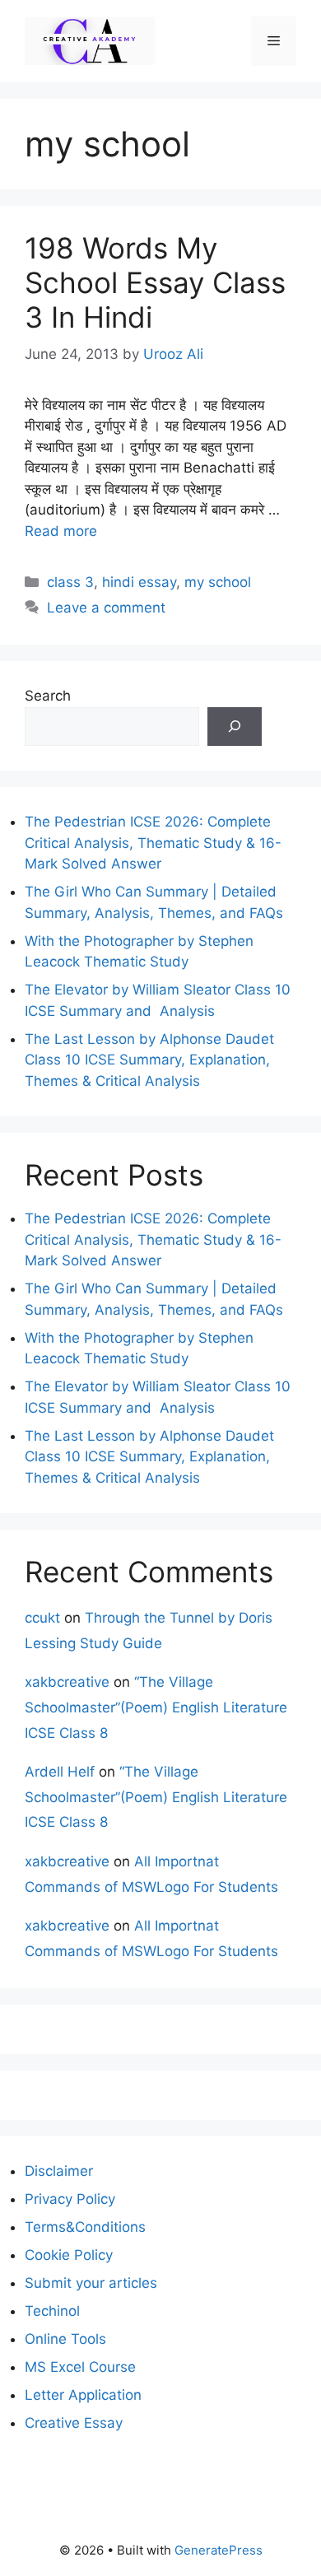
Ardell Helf (60, 1772)
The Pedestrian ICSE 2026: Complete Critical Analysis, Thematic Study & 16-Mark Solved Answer (153, 843)
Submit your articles (91, 2283)
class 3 (70, 582)
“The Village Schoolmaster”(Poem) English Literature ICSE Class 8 (156, 1707)
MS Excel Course (80, 2367)
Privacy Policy (70, 2199)
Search (48, 696)
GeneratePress (219, 2550)
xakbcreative (67, 1682)
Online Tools (65, 2339)
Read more (61, 531)
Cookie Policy (69, 2255)
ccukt (42, 1618)
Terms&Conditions (85, 2227)
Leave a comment (106, 608)
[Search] (235, 727)
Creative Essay (74, 2423)
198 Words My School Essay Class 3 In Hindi (155, 282)
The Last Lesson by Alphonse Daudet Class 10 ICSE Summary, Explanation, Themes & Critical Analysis (149, 1060)
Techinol (52, 2311)
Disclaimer (59, 2171)
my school (218, 582)
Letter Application (83, 2395)
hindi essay (139, 582)
